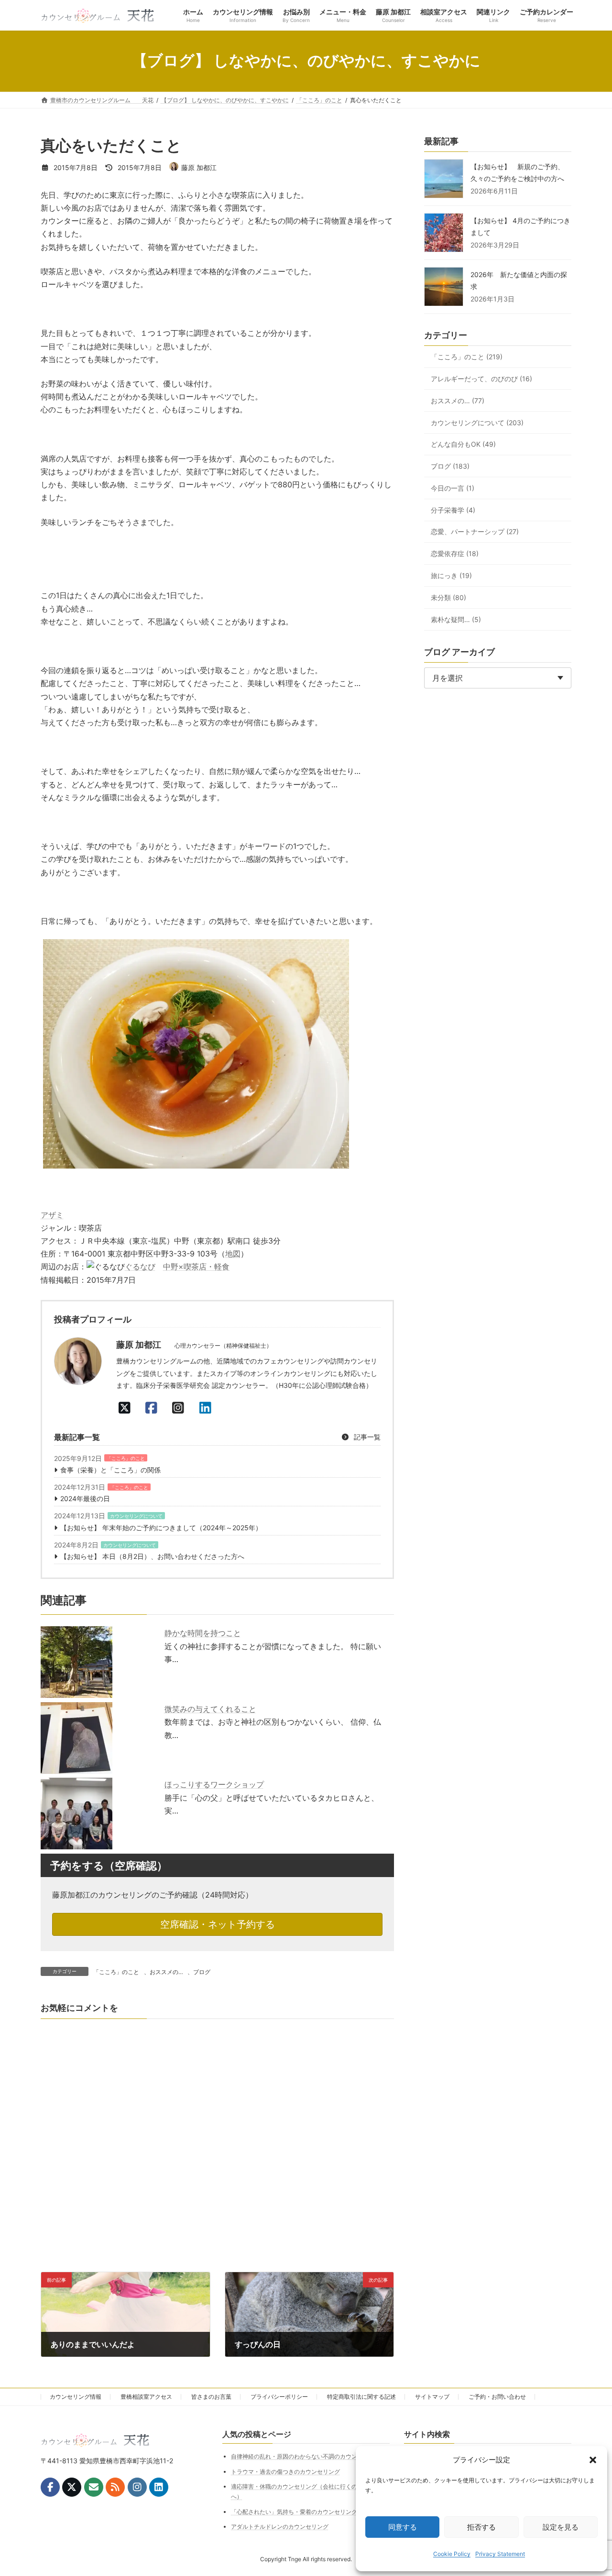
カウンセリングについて (136, 1516)
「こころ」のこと (126, 1458)
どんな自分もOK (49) (463, 445)
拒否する (481, 2527)
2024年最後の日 (85, 1498)
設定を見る (561, 2527)
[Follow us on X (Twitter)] (72, 2487)
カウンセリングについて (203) (477, 423)
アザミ (52, 1215)
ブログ (202, 1972)
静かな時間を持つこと (203, 1633)
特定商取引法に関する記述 (361, 2397)
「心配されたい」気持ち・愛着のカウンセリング (294, 2511)
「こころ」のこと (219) (467, 357)
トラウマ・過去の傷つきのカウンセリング (285, 2472)
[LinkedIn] (208, 1408)
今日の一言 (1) (453, 488)
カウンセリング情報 (76, 2397)
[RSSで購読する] (115, 2487)
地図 (233, 1254)
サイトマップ (432, 2397)
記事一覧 (366, 1437)
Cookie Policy (452, 2554)
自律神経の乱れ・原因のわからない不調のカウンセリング (306, 2456)
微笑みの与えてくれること (210, 1709)
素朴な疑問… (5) (456, 619)
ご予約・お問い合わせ (497, 2397)
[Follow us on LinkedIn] (159, 2487)
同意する (403, 2527)
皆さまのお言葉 (211, 2397)
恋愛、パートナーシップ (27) (475, 532)
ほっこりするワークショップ (214, 1784)
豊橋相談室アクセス (146, 2397)
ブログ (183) (450, 466)
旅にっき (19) (451, 575)
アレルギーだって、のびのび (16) (481, 379)
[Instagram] (181, 1408)
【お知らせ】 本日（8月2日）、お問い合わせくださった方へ (152, 1556)
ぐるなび (140, 1267)
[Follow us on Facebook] (50, 2487)
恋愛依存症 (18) (455, 553)
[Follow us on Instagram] (137, 2487)
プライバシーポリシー (279, 2397)
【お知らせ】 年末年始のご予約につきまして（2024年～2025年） (161, 1528)
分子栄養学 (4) (453, 510)
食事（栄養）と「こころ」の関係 (110, 1470)
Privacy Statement (500, 2554)
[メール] (94, 2487)
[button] (593, 2460)
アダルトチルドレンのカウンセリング (280, 2527)
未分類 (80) (448, 597)
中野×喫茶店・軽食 (196, 1267)
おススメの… (166, 1972)
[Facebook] (154, 1408)
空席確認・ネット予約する (218, 1924)
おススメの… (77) (458, 401)
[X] (127, 1408)
